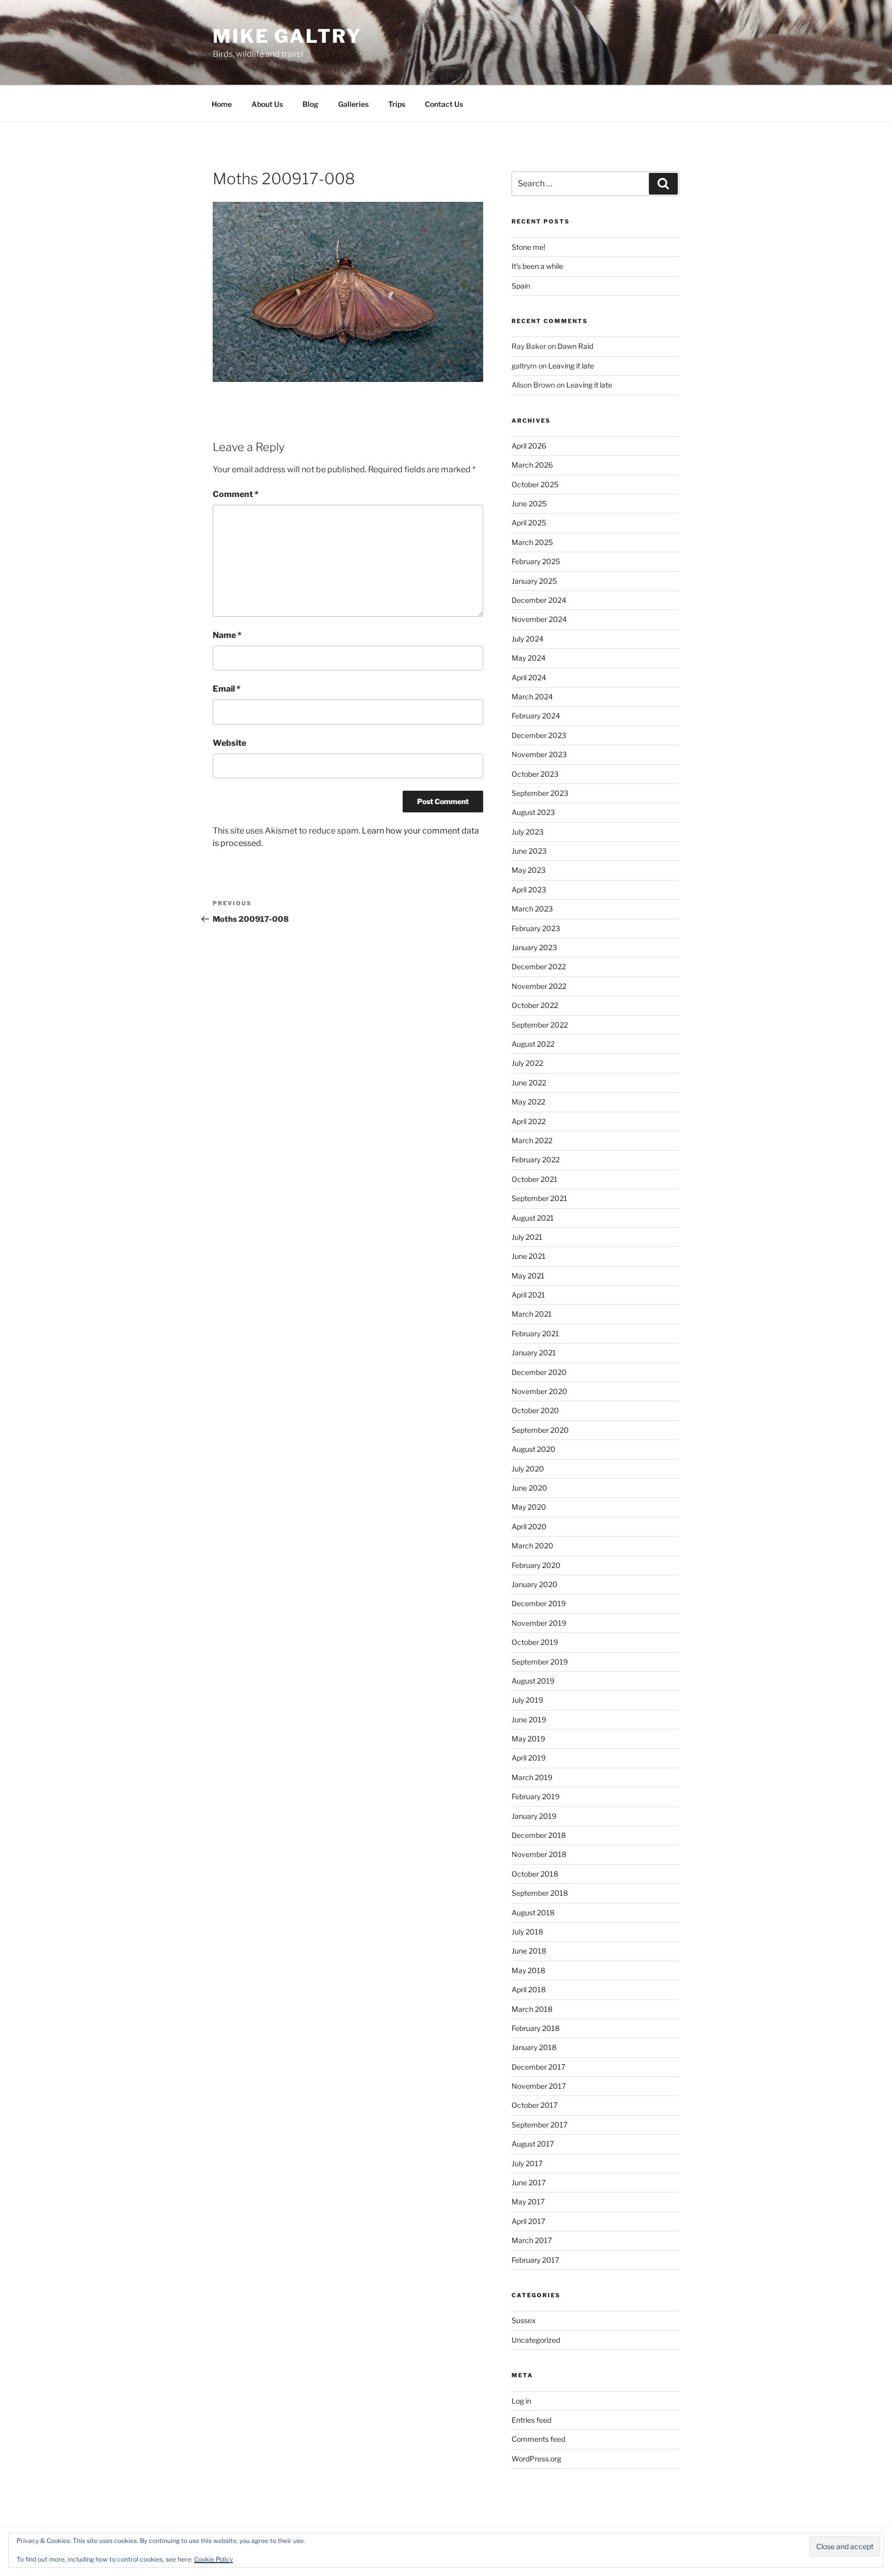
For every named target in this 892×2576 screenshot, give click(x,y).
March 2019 (532, 1777)
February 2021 (535, 1333)
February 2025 (536, 561)
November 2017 (539, 2086)
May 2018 (528, 1970)
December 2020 (539, 1372)
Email (227, 689)
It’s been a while (537, 266)
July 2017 (527, 2163)
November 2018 (539, 1854)
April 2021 (528, 1295)
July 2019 (527, 1700)
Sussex (524, 2320)
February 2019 (536, 1796)
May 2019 (528, 1739)
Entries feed (531, 2420)
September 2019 (540, 1662)
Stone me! (528, 247)
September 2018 (540, 1893)
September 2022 (540, 1025)
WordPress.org (536, 2459)
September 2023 (540, 793)
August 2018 (533, 1913)
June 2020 (529, 1488)
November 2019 (539, 1623)
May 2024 (529, 658)
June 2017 (529, 2182)
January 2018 (534, 2047)
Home (222, 104)
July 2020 (528, 1469)
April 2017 (528, 2221)
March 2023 (532, 909)
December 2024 (539, 600)
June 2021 (529, 1256)
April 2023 (529, 890)
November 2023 (539, 754)
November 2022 (539, 986)
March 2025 (532, 542)
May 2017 (528, 2202)
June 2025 (529, 503)
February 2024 (536, 716)
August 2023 (533, 812)
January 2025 (534, 581)
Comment (236, 494)
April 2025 (529, 523)
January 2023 (534, 947)
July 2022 (527, 1063)
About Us (267, 104)
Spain (521, 286)
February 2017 (535, 2260)
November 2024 (539, 619)
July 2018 (527, 1932)
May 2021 (528, 1276)
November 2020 (539, 1391)
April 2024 (529, 677)
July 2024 (528, 639)
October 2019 (535, 1642)
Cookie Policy (213, 2559)
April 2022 (529, 1121)
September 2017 (539, 2125)
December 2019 (539, 1603)
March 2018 (532, 2009)
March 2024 (532, 697)
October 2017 (535, 2105)
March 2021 (532, 1314)
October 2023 (535, 774)
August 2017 (533, 2144)
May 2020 (529, 1507)
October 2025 (535, 484)
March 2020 (532, 1546)
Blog (310, 104)
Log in (521, 2401)
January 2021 (534, 1353)
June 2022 (529, 1083)
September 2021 (539, 1198)
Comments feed (538, 2439)
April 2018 (529, 1989)
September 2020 (540, 1430)
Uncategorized (536, 2340)
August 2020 (533, 1449)
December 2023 (539, 735)
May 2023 (529, 870)
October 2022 (535, 1005)
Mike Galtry (287, 36)
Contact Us (444, 104)
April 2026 (529, 446)
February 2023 (536, 928)
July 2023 (528, 832)
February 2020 (536, 1565)
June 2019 (529, 1719)
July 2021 (527, 1237)
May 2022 (528, 1102)
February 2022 (536, 1159)
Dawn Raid (575, 346)
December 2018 (539, 1835)
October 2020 (535, 1410)
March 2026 (532, 465)
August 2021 (533, 1218)
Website (229, 743)
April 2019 (529, 1758)
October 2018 (535, 1874)
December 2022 (539, 966)
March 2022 (532, 1140)
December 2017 (538, 2067)
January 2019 (534, 1816)
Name (227, 635)
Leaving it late (571, 366)
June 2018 (529, 1951)
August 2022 (533, 1044)
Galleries (353, 104)
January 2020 (535, 1584)
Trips (397, 104)
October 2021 (535, 1179)
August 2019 (533, 1681)
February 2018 (536, 2028)
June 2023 (529, 851)
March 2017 (532, 2240)
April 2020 (529, 1526)
